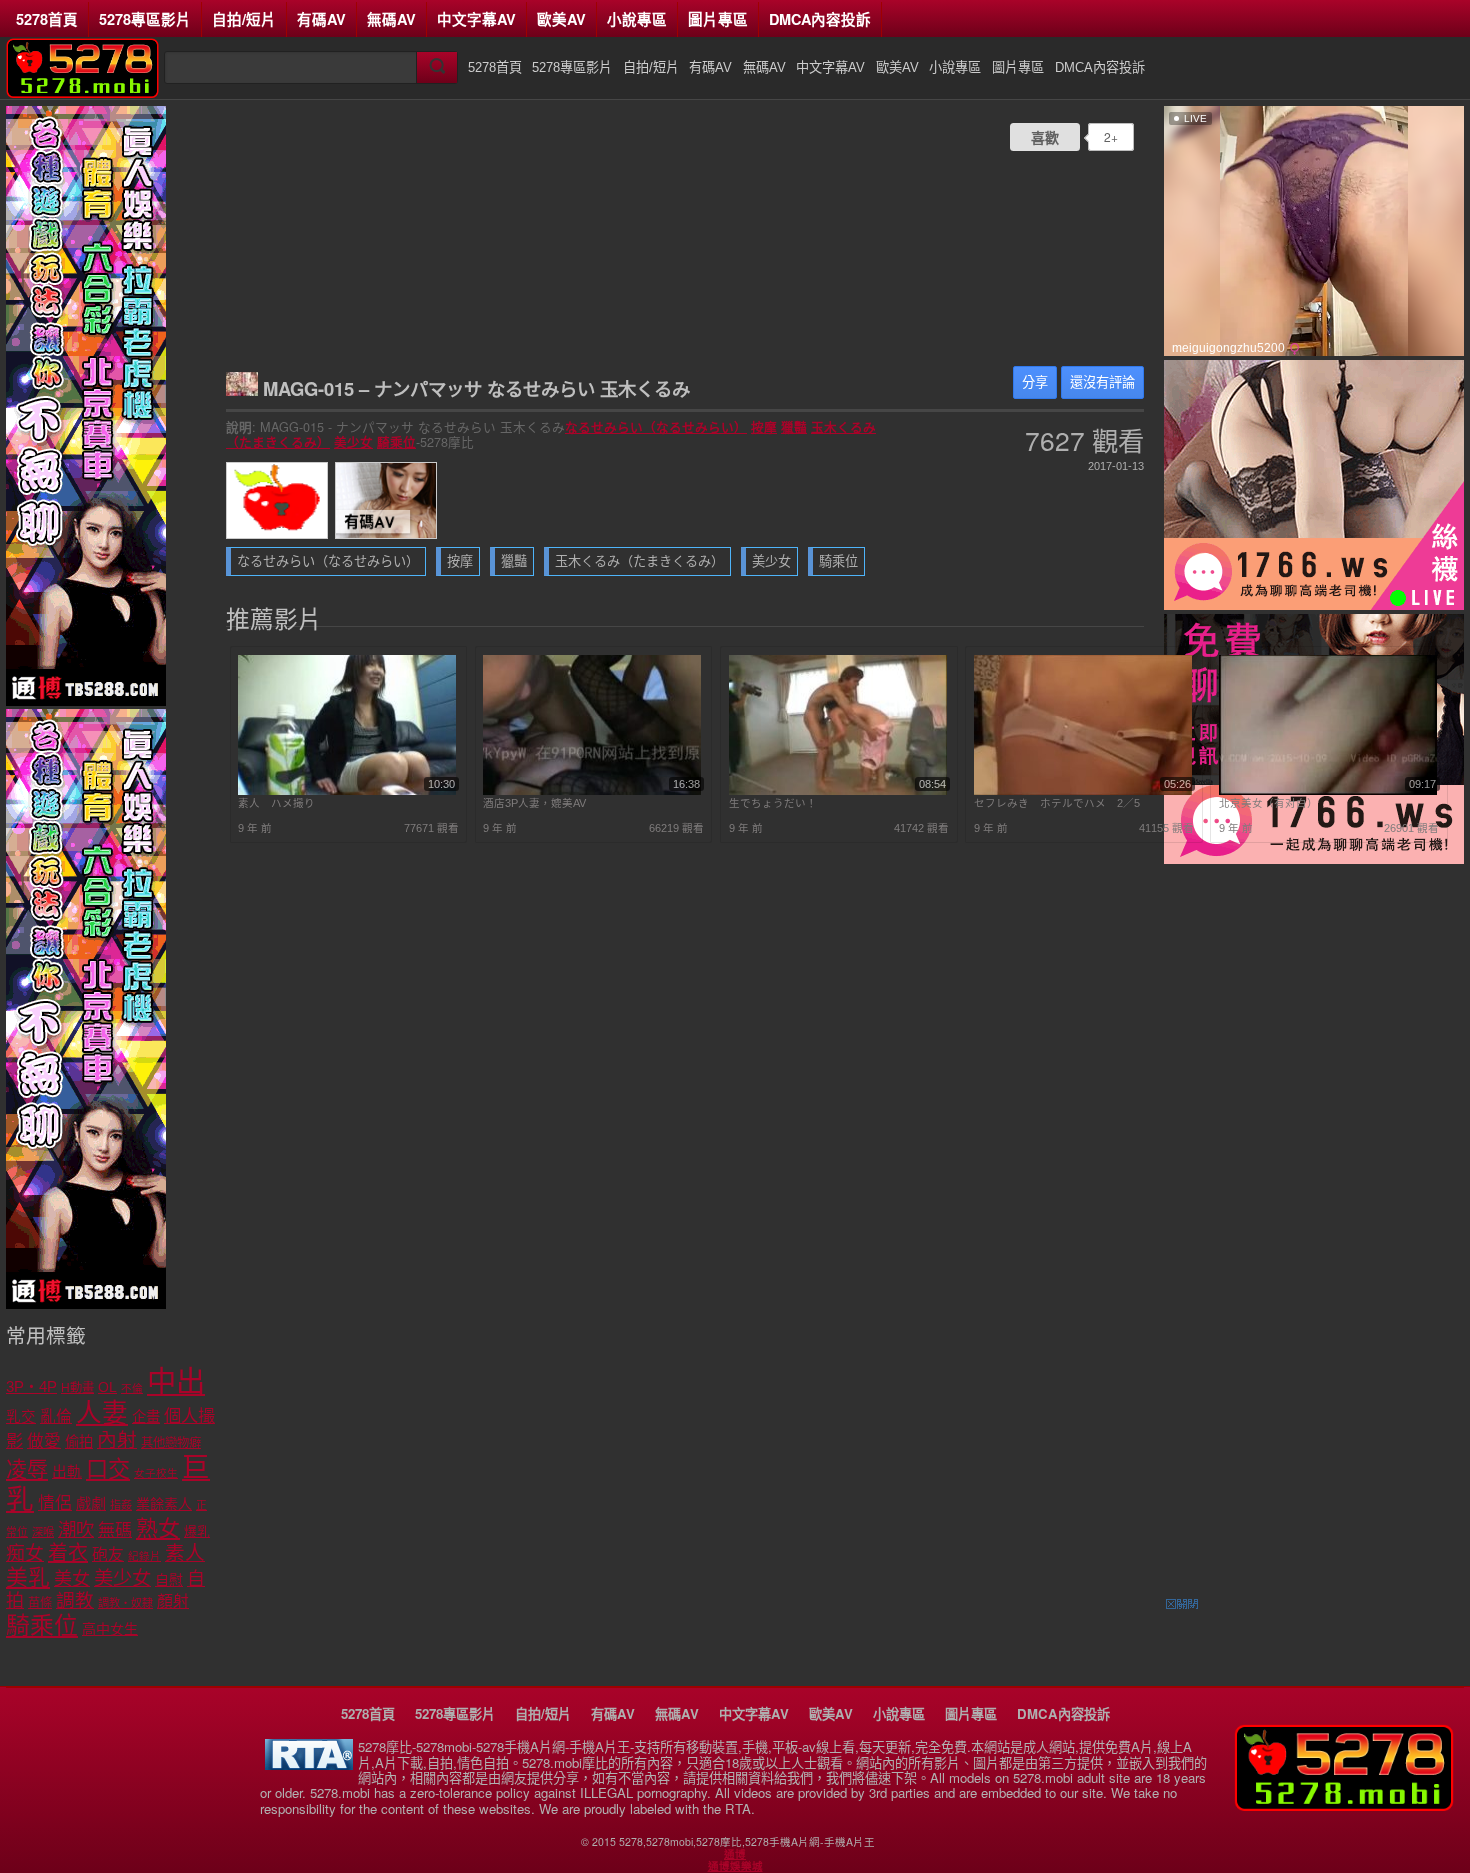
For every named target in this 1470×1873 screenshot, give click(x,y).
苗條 (40, 1603)
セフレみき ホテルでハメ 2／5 (1057, 803)
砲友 (108, 1554)
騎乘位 (396, 442)
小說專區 (637, 19)
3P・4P (31, 1387)
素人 (185, 1553)
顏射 (173, 1601)
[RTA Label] (309, 1764)
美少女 (353, 442)
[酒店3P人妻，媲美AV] (592, 791)
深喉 (43, 1532)
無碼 (115, 1530)
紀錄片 (144, 1556)
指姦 (121, 1505)
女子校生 (156, 1473)
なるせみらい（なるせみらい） (656, 427)
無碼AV (391, 19)
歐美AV (561, 19)
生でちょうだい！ (773, 803)
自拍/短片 (244, 19)
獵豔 (794, 427)
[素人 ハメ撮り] (347, 791)
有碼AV (321, 19)
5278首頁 (47, 19)
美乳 (28, 1577)
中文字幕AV (476, 19)
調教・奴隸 (125, 1603)
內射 (117, 1440)
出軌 (67, 1472)
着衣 (68, 1553)
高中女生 (110, 1629)
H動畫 (77, 1388)
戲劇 (91, 1503)
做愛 (44, 1441)
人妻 (102, 1413)
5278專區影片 (145, 19)
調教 (75, 1600)
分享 (1035, 382)
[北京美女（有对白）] (1328, 791)
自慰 (169, 1580)
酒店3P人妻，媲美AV (534, 803)
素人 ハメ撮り (276, 803)
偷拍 (79, 1442)
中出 (176, 1381)
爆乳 (197, 1531)
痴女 (25, 1553)
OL (107, 1387)
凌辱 (27, 1469)
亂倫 (56, 1416)
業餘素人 (164, 1504)
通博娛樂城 (735, 1866)
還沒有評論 (1102, 382)
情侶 (55, 1503)
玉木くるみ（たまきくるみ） (639, 561)
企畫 (146, 1417)
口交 (108, 1469)
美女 (72, 1579)
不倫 (132, 1388)
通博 (735, 1854)
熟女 (158, 1528)
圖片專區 (718, 19)
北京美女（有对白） (1268, 803)
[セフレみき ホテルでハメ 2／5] (1083, 791)
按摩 (764, 427)
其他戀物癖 (171, 1443)
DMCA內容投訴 (820, 19)
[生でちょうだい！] (838, 791)
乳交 (21, 1417)
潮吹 (76, 1529)
